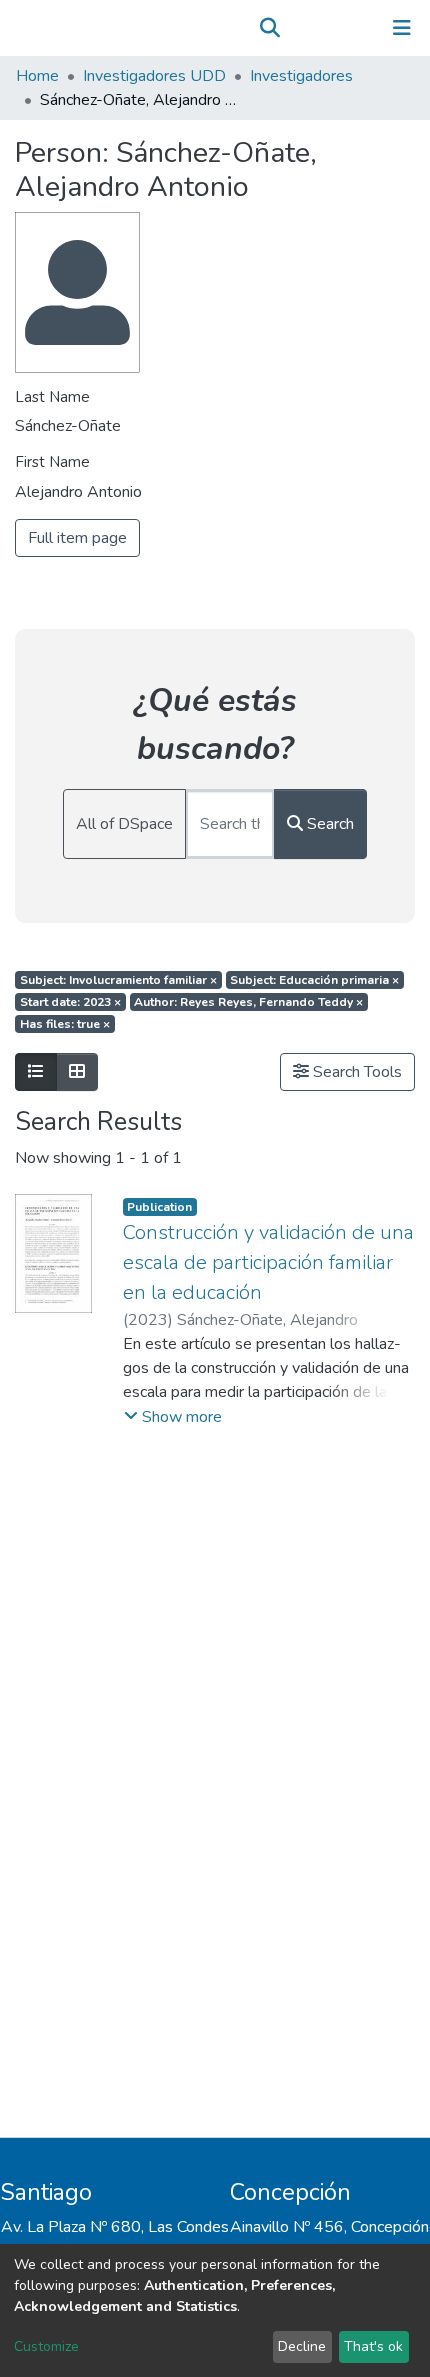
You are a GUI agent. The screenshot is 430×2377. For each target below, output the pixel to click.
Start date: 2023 (70, 1002)
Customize (46, 2346)
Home (37, 76)
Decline (302, 2346)
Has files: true (65, 1024)
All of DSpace (124, 824)
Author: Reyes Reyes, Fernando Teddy (248, 1002)
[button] (298, 28)
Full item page (77, 538)
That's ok (373, 2346)
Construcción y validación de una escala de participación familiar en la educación (268, 1262)
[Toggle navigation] (402, 28)
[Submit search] (269, 28)
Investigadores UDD (154, 76)
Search (328, 824)
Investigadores (301, 76)
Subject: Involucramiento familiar (118, 980)
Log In (339, 28)
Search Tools (355, 1072)
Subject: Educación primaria (314, 980)
